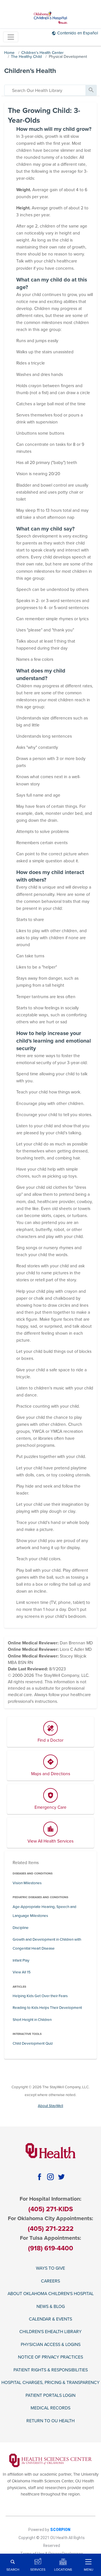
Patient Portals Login (50, 2395)
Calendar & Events (50, 2319)
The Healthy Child (26, 57)
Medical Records (50, 2408)
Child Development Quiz (33, 2044)
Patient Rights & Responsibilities (51, 2370)
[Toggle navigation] (11, 37)
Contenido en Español (78, 33)
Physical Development (68, 57)
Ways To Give (50, 2268)
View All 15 (22, 1972)
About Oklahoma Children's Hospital (51, 2294)
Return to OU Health (50, 2421)
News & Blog (51, 2307)
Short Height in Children (32, 2020)
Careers (50, 2281)
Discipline (21, 1928)
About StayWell (50, 2106)
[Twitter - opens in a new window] (62, 2177)
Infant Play (21, 1961)
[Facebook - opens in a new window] (39, 2177)
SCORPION (60, 2530)
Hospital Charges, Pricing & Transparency (50, 2383)
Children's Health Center (43, 53)
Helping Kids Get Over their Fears (40, 1996)
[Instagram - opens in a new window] (50, 2177)
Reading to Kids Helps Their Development (47, 2008)
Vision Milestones (27, 1883)
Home (9, 53)
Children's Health (30, 71)
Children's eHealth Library (50, 2332)
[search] (45, 90)
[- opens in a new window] (51, 2460)
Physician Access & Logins (51, 2345)
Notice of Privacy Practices (50, 2357)
